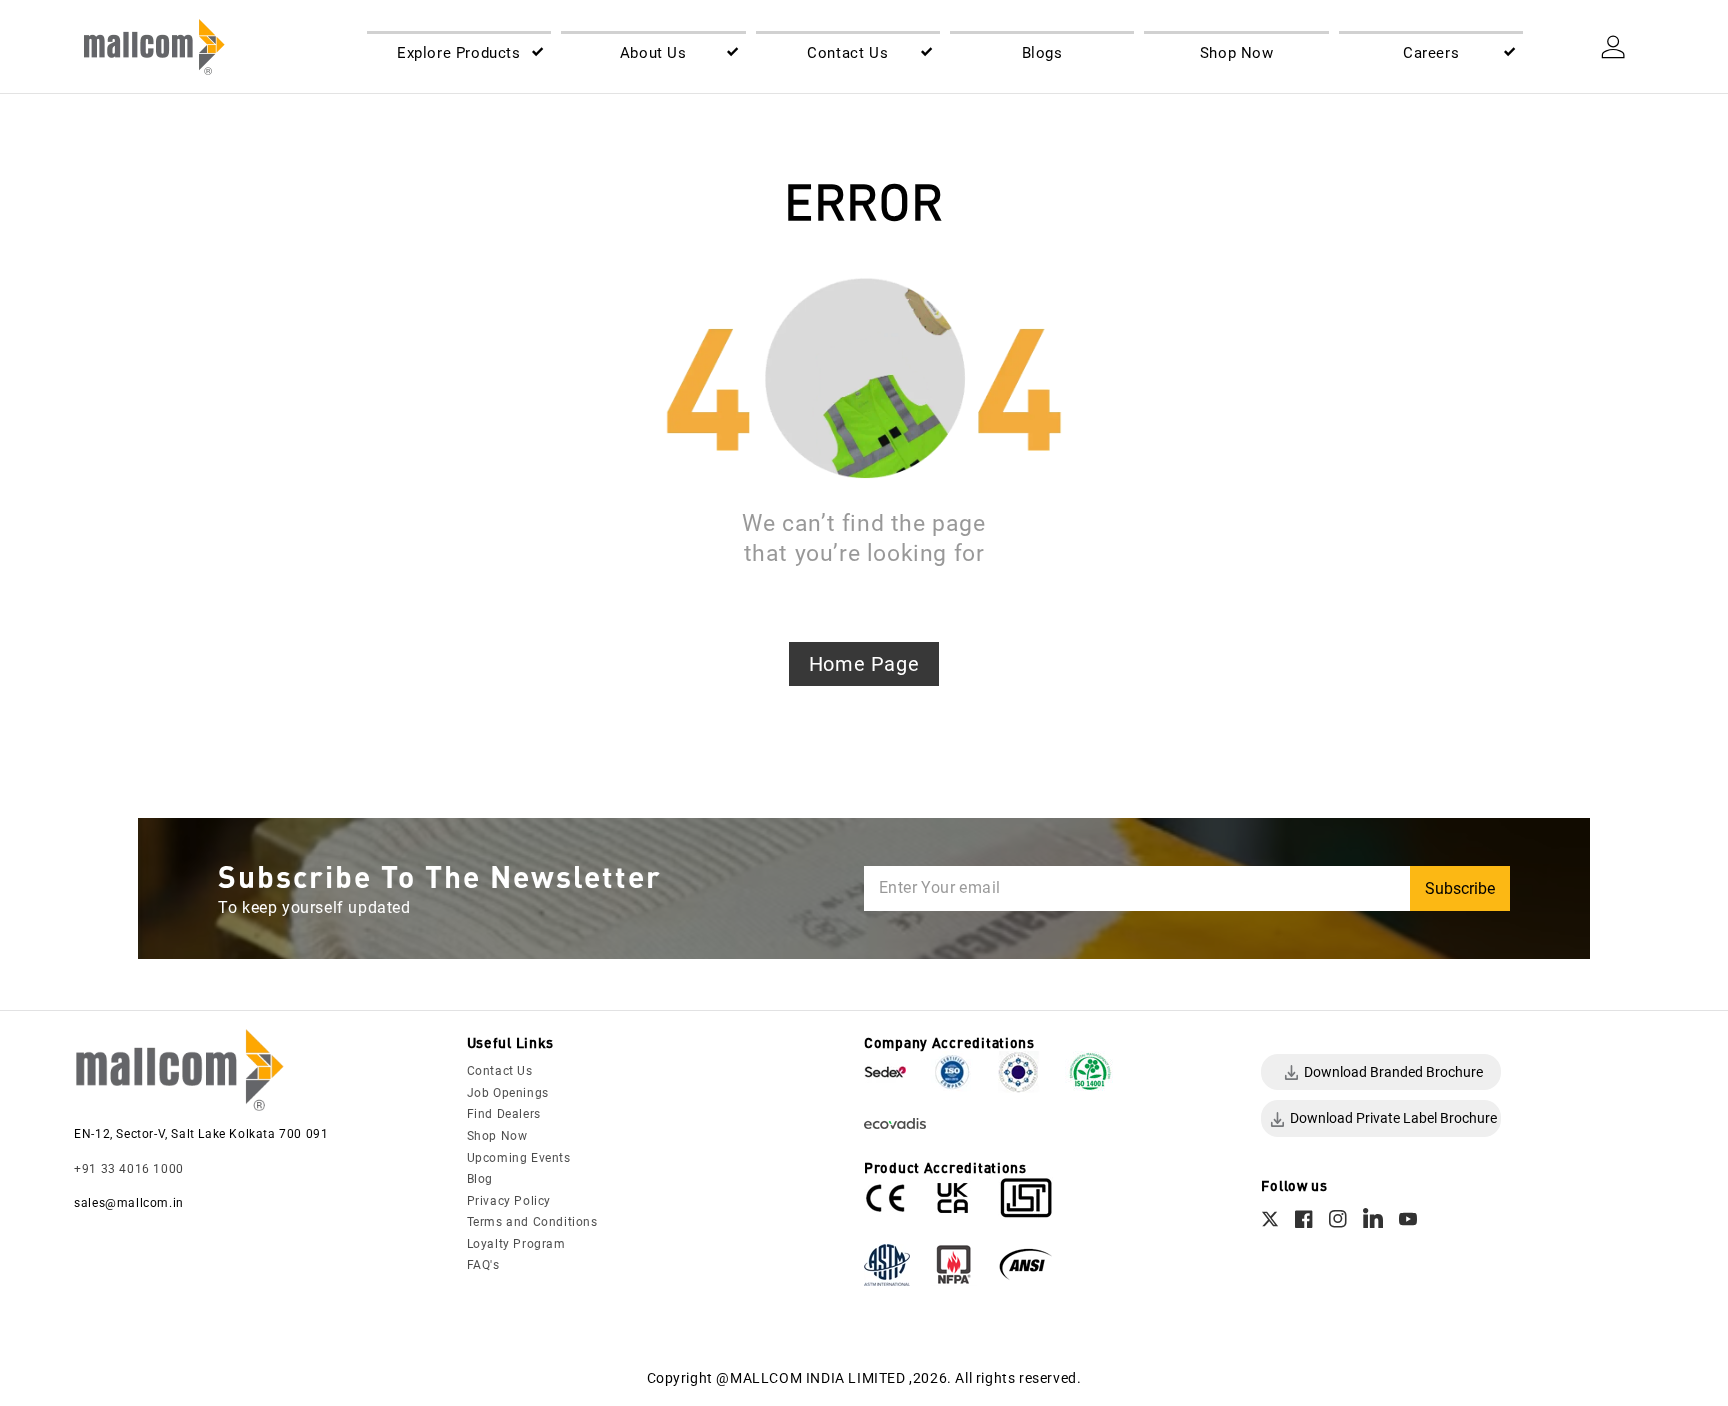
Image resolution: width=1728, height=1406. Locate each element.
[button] (459, 54)
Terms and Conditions (532, 1222)
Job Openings (508, 1093)
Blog (480, 1179)
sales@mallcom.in (129, 1203)
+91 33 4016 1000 (129, 1169)
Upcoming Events (519, 1158)
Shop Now (497, 1136)
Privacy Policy (509, 1201)
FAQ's (483, 1265)
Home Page (864, 664)
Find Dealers (504, 1114)
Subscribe (1460, 888)
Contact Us (500, 1071)
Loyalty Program (516, 1244)
